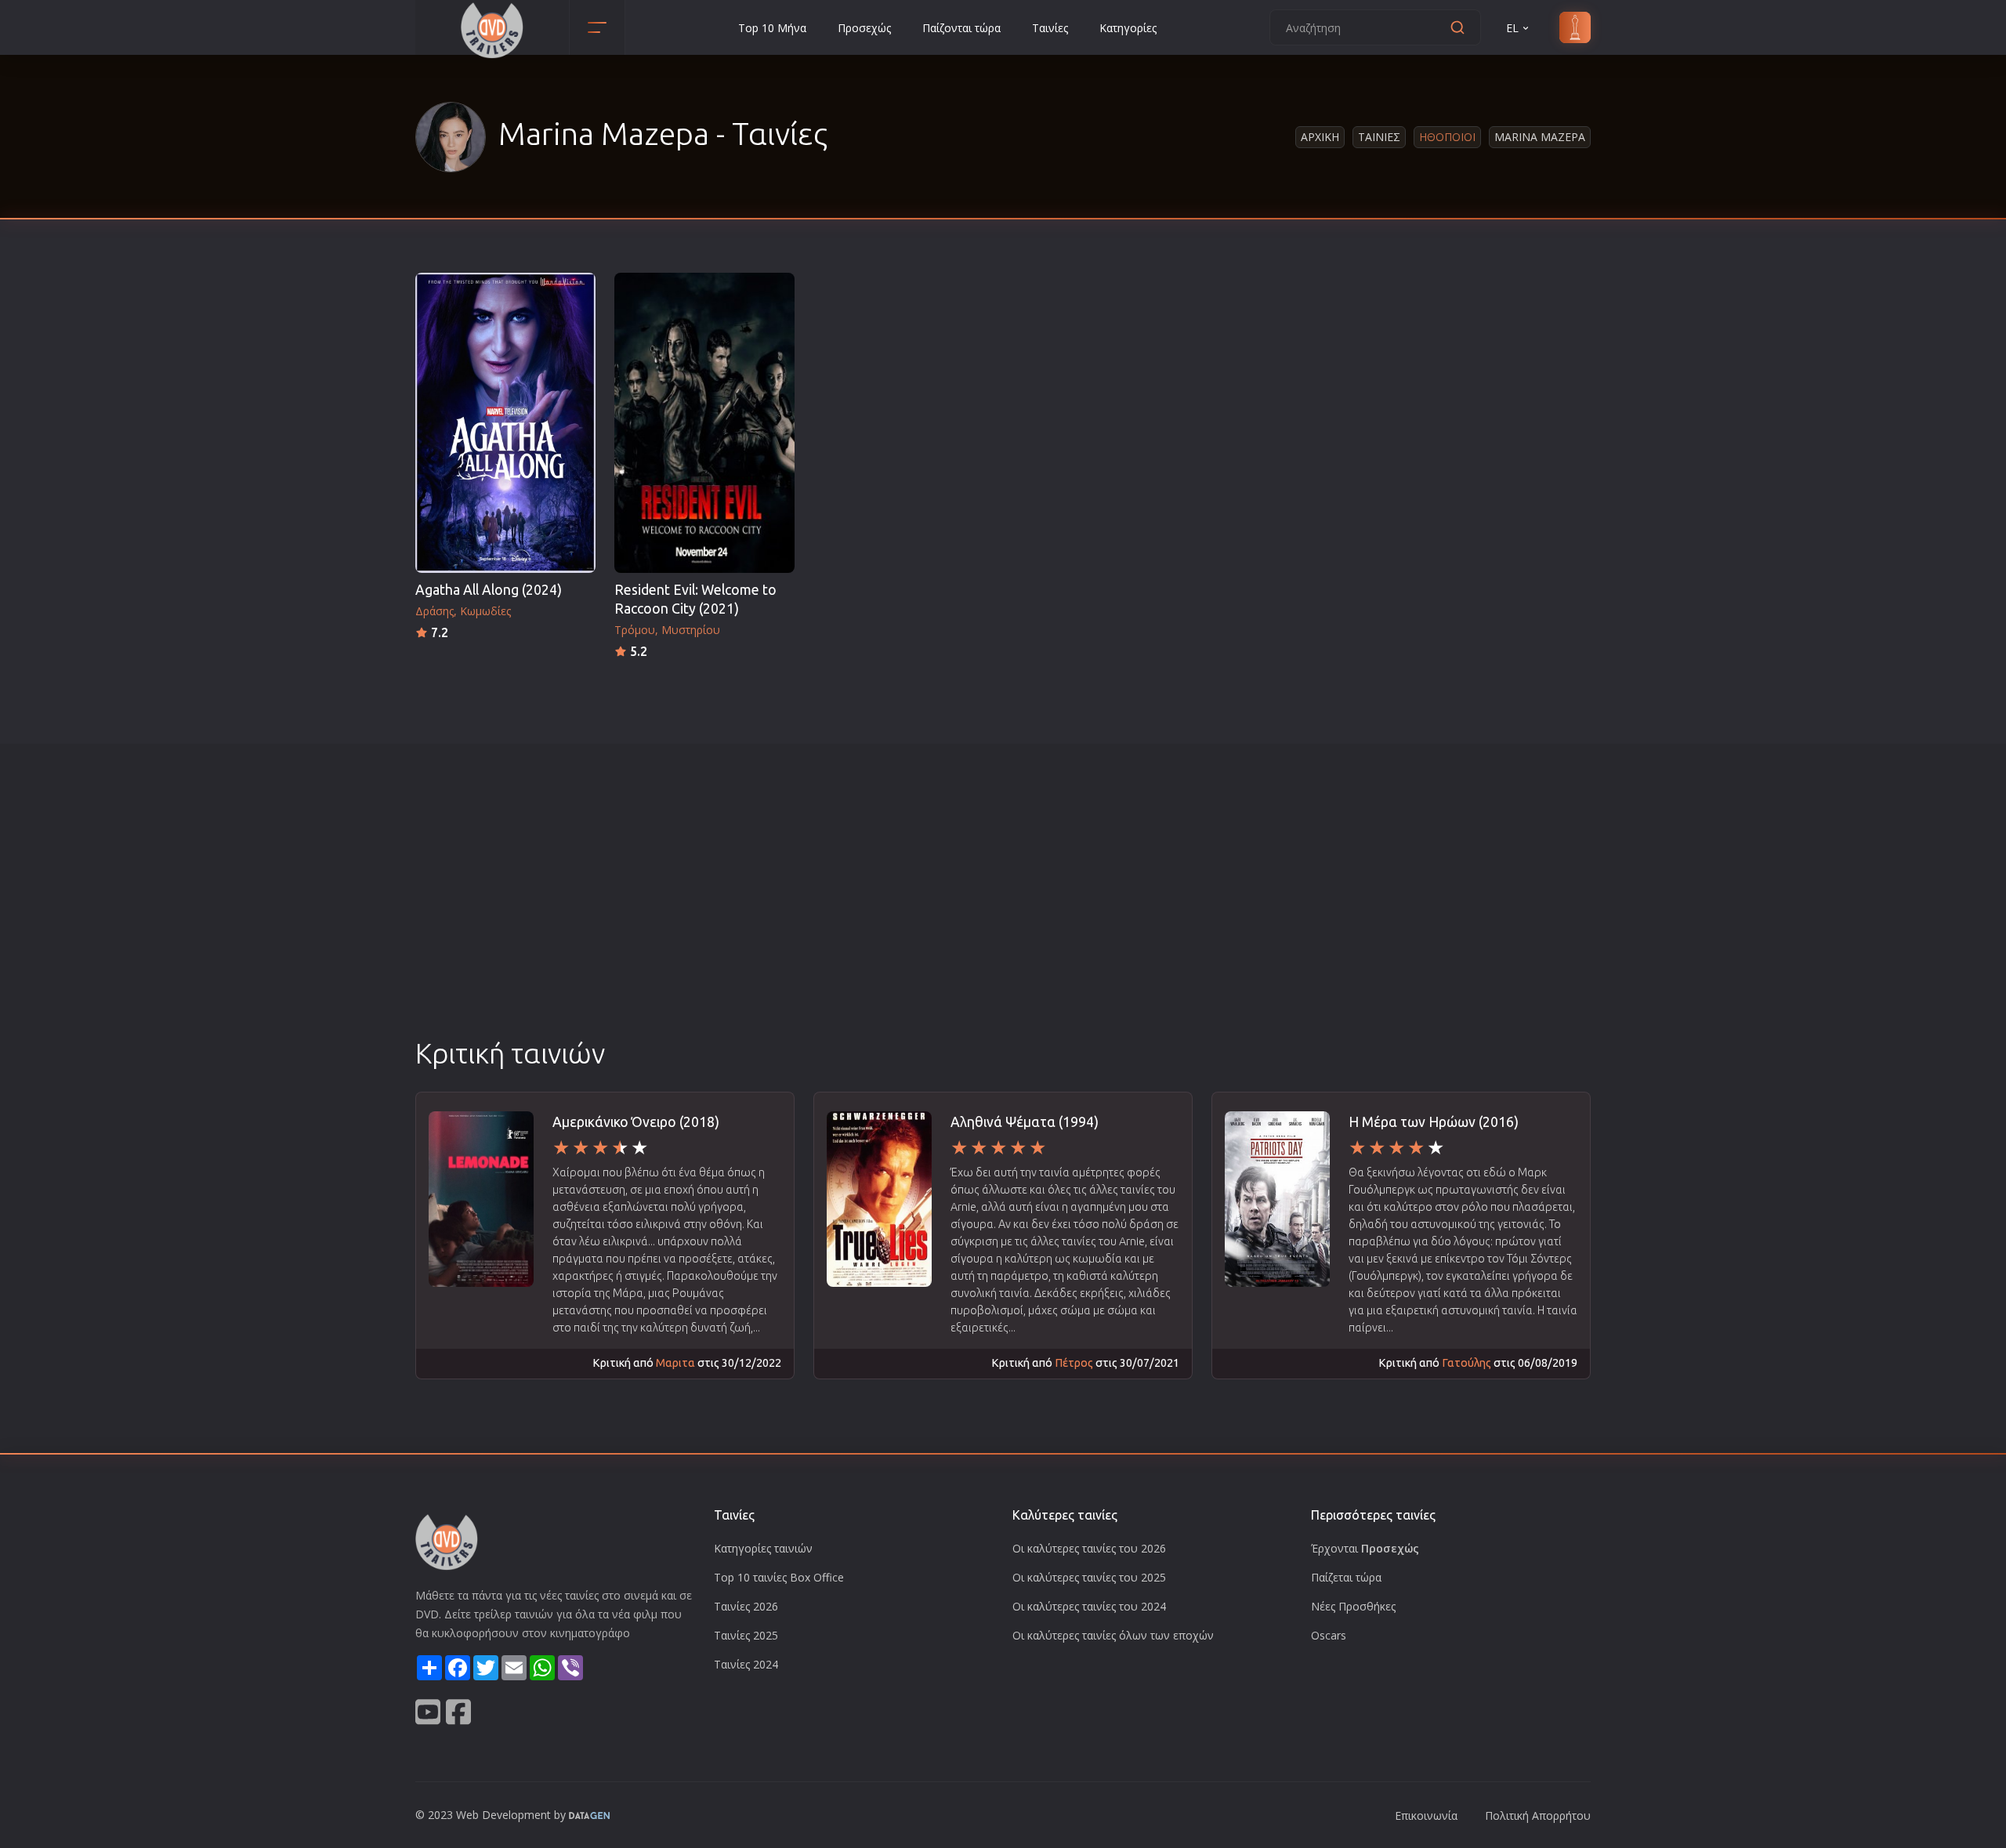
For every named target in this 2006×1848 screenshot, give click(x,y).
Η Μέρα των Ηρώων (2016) (1434, 1122)
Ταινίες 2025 (746, 1635)
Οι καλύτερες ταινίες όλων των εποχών (1113, 1635)
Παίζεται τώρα (1346, 1577)
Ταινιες (1379, 137)
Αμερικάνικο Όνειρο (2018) (636, 1122)
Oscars (1329, 1635)
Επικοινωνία (1426, 1815)
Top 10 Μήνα (772, 28)
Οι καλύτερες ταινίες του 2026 (1089, 1548)
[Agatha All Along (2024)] (505, 423)
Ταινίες (1050, 28)
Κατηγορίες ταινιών (763, 1548)
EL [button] (1512, 28)
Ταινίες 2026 (746, 1606)
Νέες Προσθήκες (1353, 1606)
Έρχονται (1365, 1548)
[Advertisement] (1003, 916)
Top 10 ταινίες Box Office (779, 1577)
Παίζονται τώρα (961, 28)
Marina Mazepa (1540, 137)
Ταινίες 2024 (746, 1664)
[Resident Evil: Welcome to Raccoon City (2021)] (704, 423)
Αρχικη (1320, 137)
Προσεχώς (864, 28)
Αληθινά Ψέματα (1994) (1025, 1122)
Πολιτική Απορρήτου (1538, 1815)
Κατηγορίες (1128, 28)
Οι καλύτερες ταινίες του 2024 (1089, 1606)
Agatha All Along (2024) (489, 590)
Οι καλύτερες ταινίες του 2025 (1089, 1577)
